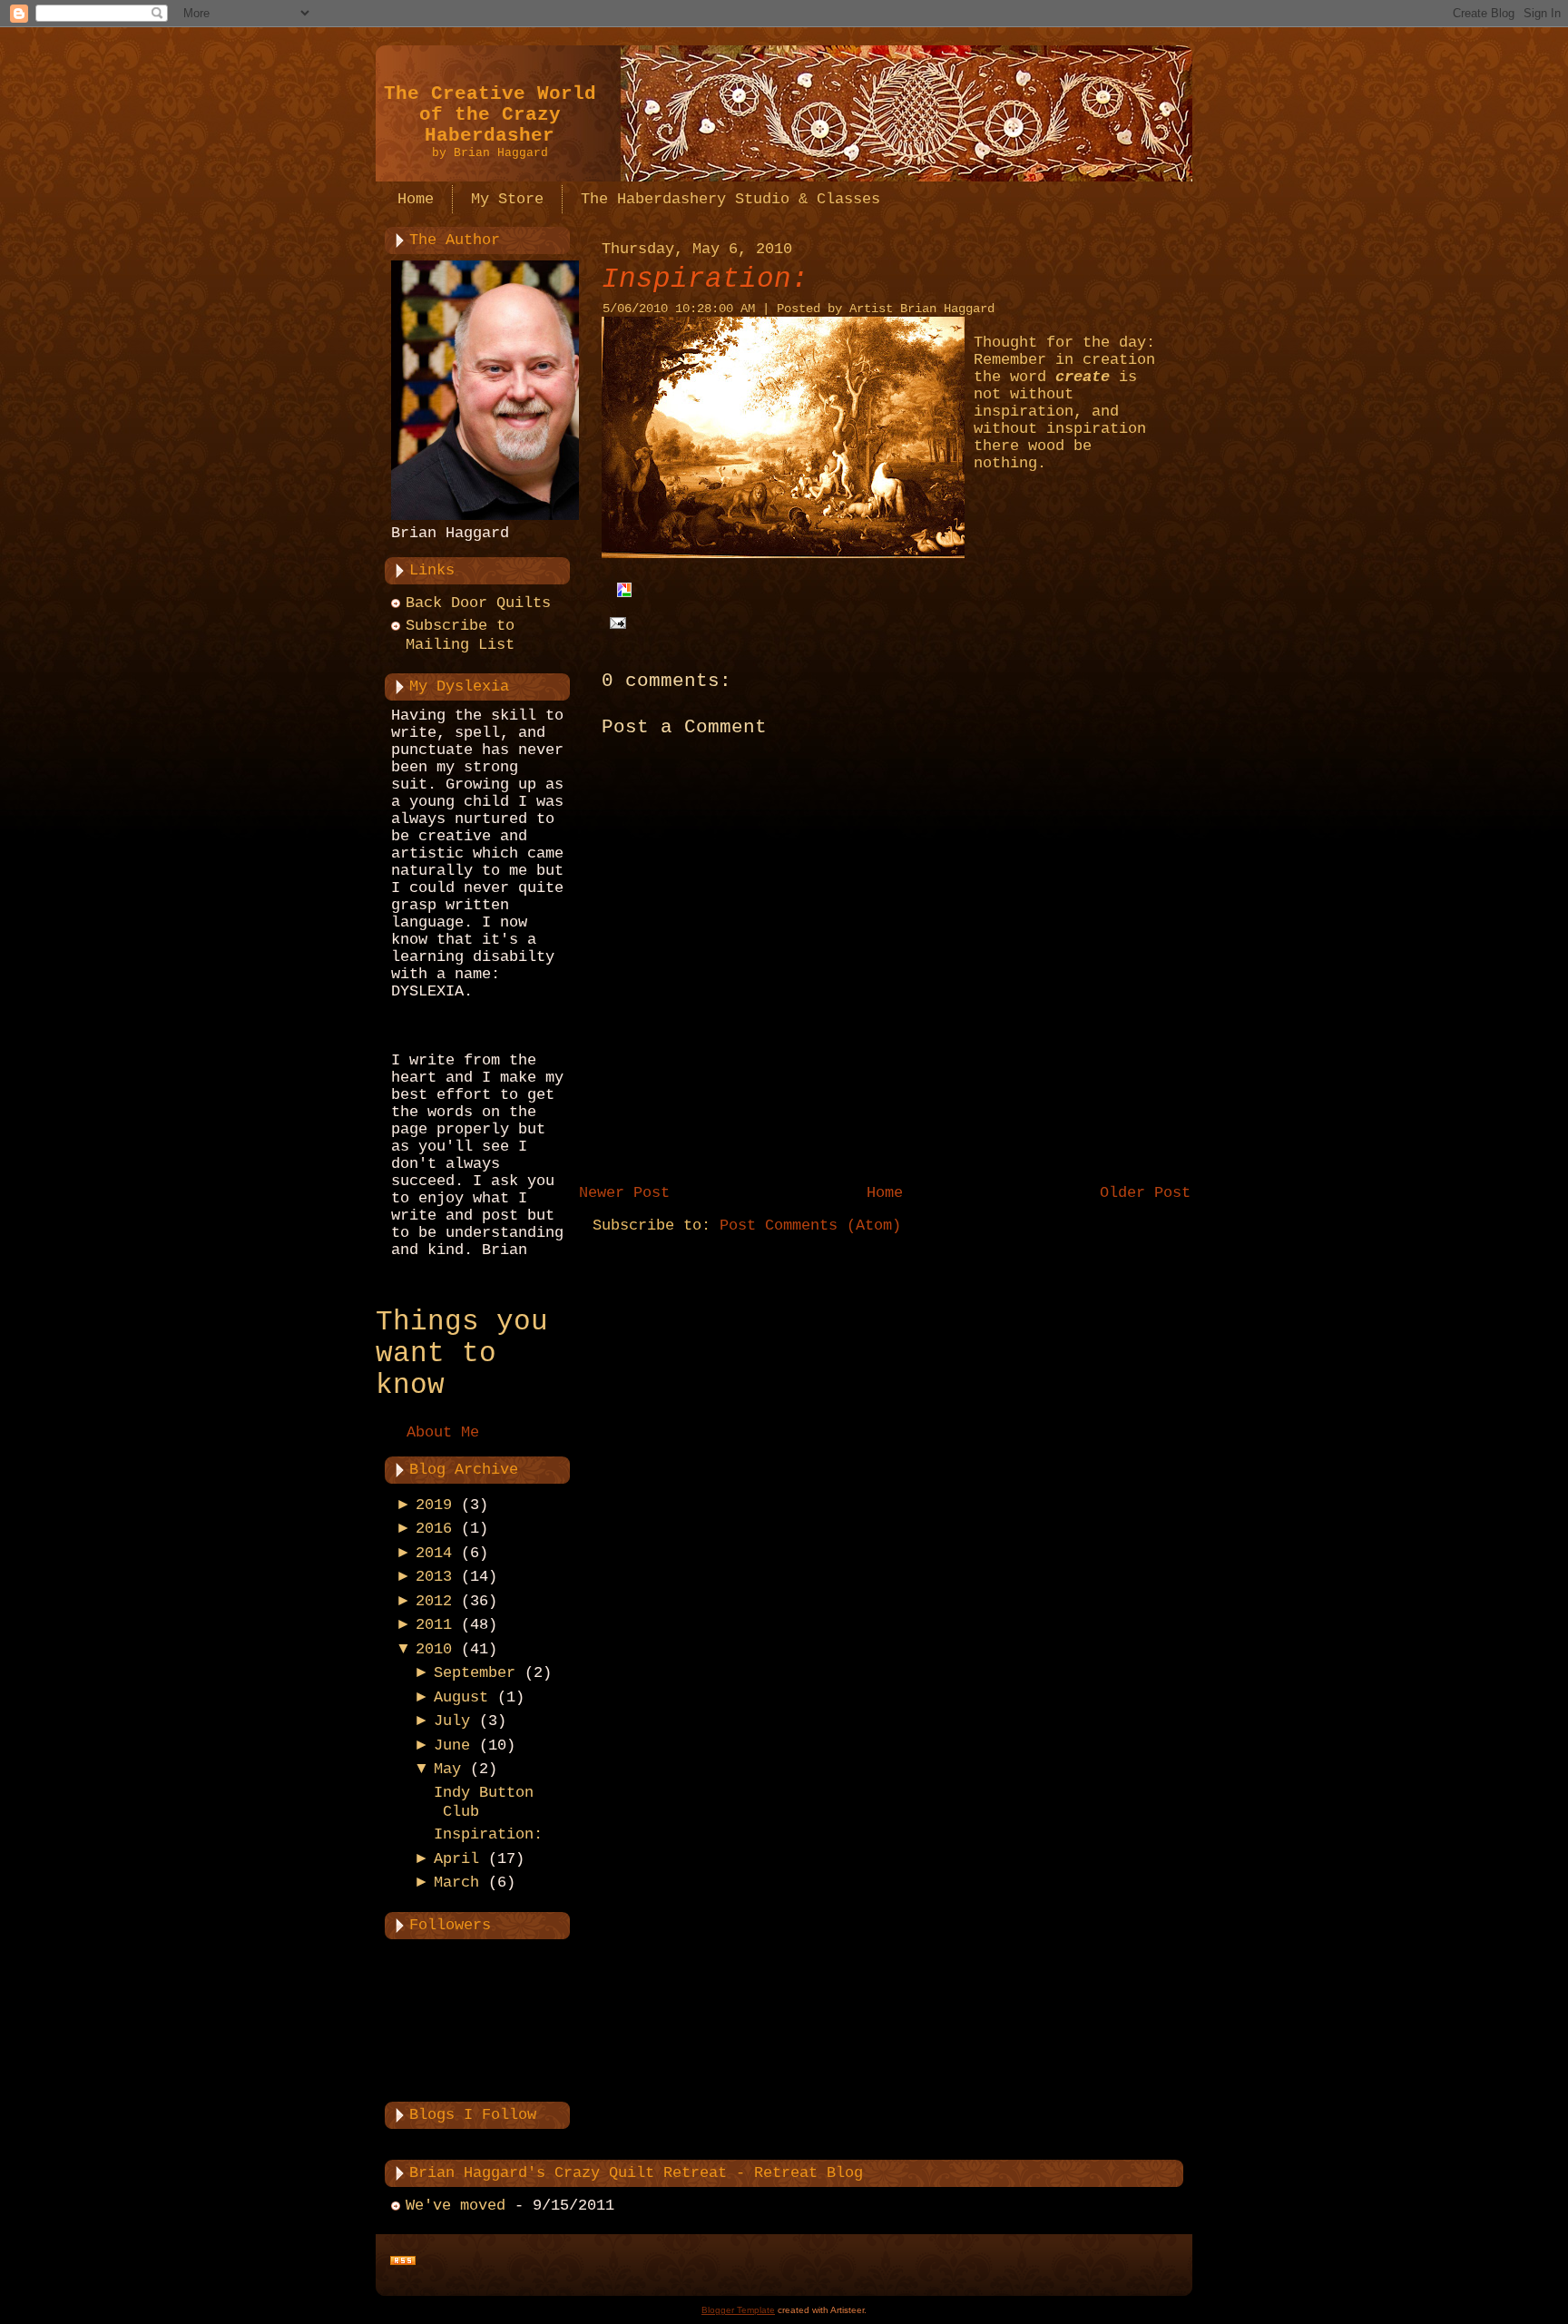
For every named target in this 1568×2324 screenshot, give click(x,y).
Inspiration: (488, 1834)
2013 (434, 1577)
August (461, 1697)
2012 (434, 1601)
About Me (443, 1432)
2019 (434, 1505)
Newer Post (624, 1193)
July (452, 1721)
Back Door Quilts (478, 603)
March (456, 1883)
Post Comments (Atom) (810, 1226)
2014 (434, 1553)
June (452, 1745)
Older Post (1145, 1193)
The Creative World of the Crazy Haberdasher (490, 115)
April (456, 1859)
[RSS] (403, 2261)
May (447, 1769)
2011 (434, 1625)
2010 (434, 1649)
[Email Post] (614, 623)
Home (885, 1193)
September (475, 1673)
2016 (434, 1529)
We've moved (456, 2206)
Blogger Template (738, 2310)
